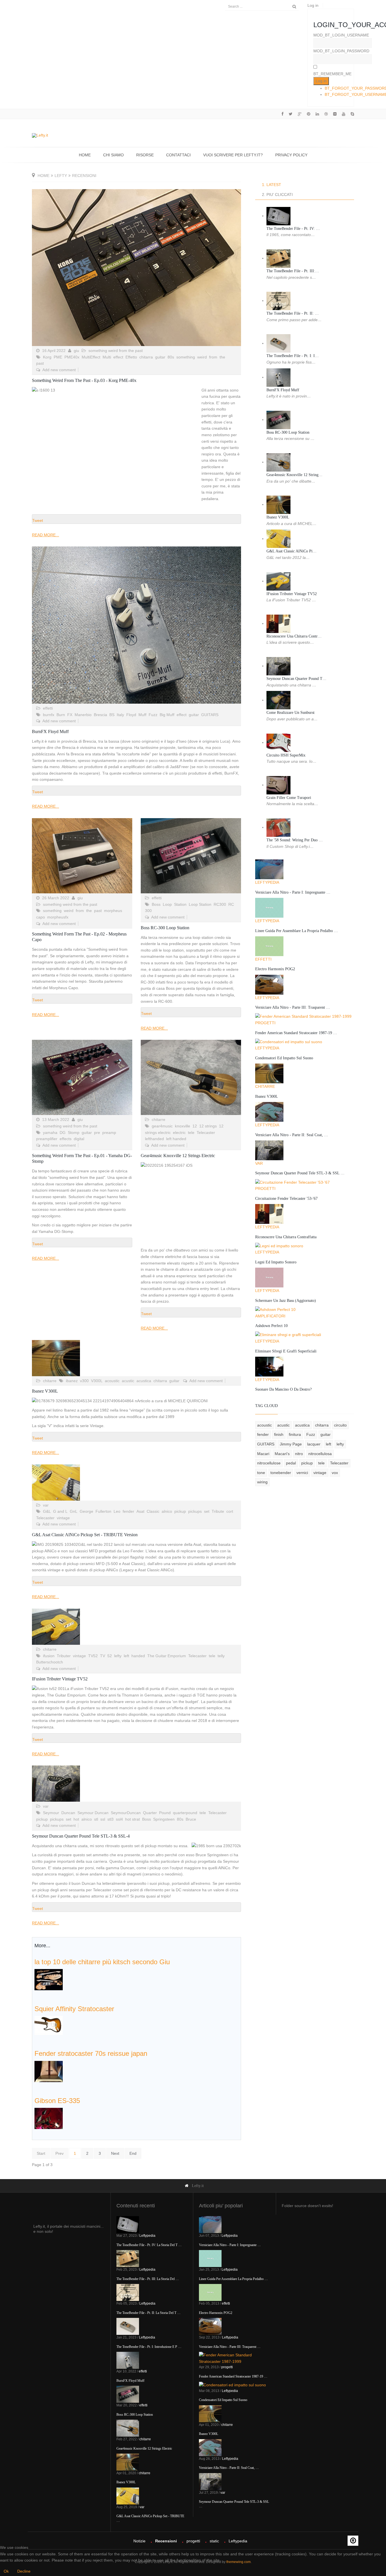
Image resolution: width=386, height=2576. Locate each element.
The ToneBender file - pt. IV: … (293, 229)
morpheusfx (58, 917)
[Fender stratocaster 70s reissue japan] (49, 2071)
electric (179, 1133)
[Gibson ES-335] (49, 2118)
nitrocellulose (269, 1463)
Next (115, 2153)
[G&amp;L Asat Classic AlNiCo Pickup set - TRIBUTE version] (136, 1483)
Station (180, 904)
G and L (60, 1511)
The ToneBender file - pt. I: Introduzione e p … (149, 2347)
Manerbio (83, 715)
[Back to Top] (353, 2541)
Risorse (145, 155)
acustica (144, 1381)
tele (191, 1133)
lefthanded (154, 1139)
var (46, 1505)
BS (112, 715)
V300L (97, 1381)
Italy (120, 715)
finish (279, 1434)
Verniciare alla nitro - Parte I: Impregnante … (293, 892)
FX (70, 715)
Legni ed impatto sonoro (276, 1262)
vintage (63, 1518)
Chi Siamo (113, 155)
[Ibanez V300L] (136, 1358)
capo (41, 917)
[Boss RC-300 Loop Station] (191, 856)
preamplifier (47, 1139)
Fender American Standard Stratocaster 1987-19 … (296, 1033)
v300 (84, 1381)
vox (335, 1473)
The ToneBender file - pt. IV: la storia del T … (149, 2245)
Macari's (282, 1454)
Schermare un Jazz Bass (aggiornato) (286, 1301)
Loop (167, 904)
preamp (109, 1133)
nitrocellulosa (320, 1454)
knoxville (183, 1126)
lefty (61, 176)
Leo (117, 1511)
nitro (299, 1454)
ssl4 (119, 1819)
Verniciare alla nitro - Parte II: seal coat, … (292, 1135)
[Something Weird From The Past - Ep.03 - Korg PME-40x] (136, 268)
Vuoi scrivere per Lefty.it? (233, 155)
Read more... (45, 535)
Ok (6, 2571)
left (126, 1656)
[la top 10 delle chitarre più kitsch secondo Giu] (49, 1979)
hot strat (133, 1819)
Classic (153, 1511)
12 (195, 1126)
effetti (48, 708)
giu (76, 351)
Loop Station (200, 904)
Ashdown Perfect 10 (271, 1326)
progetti (265, 1023)
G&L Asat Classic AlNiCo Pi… (291, 551)
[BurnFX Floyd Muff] (136, 625)
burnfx (49, 715)
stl (96, 1819)
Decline (24, 2571)
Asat (140, 1511)
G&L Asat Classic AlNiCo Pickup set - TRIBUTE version (85, 1535)
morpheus (113, 911)
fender (128, 1511)
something (186, 357)
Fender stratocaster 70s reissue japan (91, 2053)
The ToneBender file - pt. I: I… (293, 356)
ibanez (72, 1381)
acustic (128, 1381)
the (222, 357)
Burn (61, 715)
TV (103, 1656)
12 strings (208, 1126)
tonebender (281, 1473)
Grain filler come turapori (289, 798)
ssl (103, 1819)
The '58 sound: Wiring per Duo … (295, 840)
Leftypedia (267, 882)
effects (66, 1139)
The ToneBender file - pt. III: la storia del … (148, 2279)
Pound (165, 1813)
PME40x (72, 357)
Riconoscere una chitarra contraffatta (286, 1237)
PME (58, 357)
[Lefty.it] (40, 135)
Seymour (51, 1813)
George (86, 1511)
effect (118, 357)
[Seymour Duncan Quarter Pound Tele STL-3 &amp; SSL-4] (136, 1784)
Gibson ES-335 (57, 2101)
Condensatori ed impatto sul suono (284, 1058)
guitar (160, 357)
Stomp (74, 1133)
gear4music (162, 1126)
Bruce (191, 1819)
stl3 (110, 1819)
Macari (263, 1454)
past (40, 363)
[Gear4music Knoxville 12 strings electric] (191, 1077)
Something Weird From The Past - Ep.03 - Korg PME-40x (84, 380)
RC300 (220, 904)
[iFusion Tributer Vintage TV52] (136, 1627)
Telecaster (206, 1133)
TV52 (93, 1656)
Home (85, 155)
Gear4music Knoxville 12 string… (294, 475)
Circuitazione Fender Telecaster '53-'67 (286, 1199)
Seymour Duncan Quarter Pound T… (296, 679)
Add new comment (59, 370)
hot (76, 1819)
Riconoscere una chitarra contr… (294, 636)
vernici (302, 1473)
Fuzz (153, 715)
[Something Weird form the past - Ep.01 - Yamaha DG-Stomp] (82, 1077)
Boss (156, 904)
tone (261, 1473)
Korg (47, 357)
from (213, 357)
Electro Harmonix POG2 (275, 969)
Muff (142, 715)
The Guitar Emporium (167, 1656)
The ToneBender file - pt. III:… (293, 271)
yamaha (50, 1133)
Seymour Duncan (93, 1813)
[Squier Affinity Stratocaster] (49, 2025)
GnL (74, 1511)
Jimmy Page (291, 1444)
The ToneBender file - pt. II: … (293, 313)
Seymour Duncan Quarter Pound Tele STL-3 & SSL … (300, 1173)
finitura (295, 1434)
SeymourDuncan (126, 1813)
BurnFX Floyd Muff (50, 731)
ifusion (49, 1656)
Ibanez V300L (45, 1391)
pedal (291, 1463)
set (207, 1511)
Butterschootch (50, 1662)
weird (202, 357)
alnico (167, 1511)
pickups (195, 1511)
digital (79, 1139)
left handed (176, 1139)
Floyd (131, 715)
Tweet (38, 520)
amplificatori (270, 1316)
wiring (262, 1482)
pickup (180, 1511)
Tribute (218, 1511)
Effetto (131, 357)
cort (230, 1511)
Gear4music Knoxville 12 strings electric (178, 1156)
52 (110, 1656)
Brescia (100, 715)
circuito (340, 1425)
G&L (47, 1511)
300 (148, 911)
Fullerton (103, 1511)
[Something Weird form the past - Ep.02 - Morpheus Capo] (82, 856)
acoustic (112, 1381)
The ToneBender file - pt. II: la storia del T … (148, 2313)
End (133, 2153)
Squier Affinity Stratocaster (74, 2009)
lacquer (314, 1444)
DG (63, 1133)
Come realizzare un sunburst (290, 713)
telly (221, 1656)
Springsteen (164, 1819)
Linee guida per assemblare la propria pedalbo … (297, 931)
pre (97, 1133)
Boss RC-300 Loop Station (165, 928)
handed (138, 1656)
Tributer (64, 1656)
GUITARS (210, 715)
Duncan (68, 1813)
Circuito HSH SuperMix (286, 755)
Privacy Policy (291, 155)
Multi (107, 357)
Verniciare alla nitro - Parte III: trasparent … (293, 1007)
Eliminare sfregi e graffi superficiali (286, 1351)
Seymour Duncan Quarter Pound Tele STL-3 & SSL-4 (81, 1836)
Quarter (150, 1813)
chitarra (146, 357)
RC (231, 904)
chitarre (159, 1120)
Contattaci (178, 155)
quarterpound (185, 1813)
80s (171, 357)
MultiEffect (91, 357)
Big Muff (167, 715)
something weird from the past (116, 351)
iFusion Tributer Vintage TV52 (60, 1679)
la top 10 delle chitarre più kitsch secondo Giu (102, 1962)
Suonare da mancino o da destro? (283, 1389)
